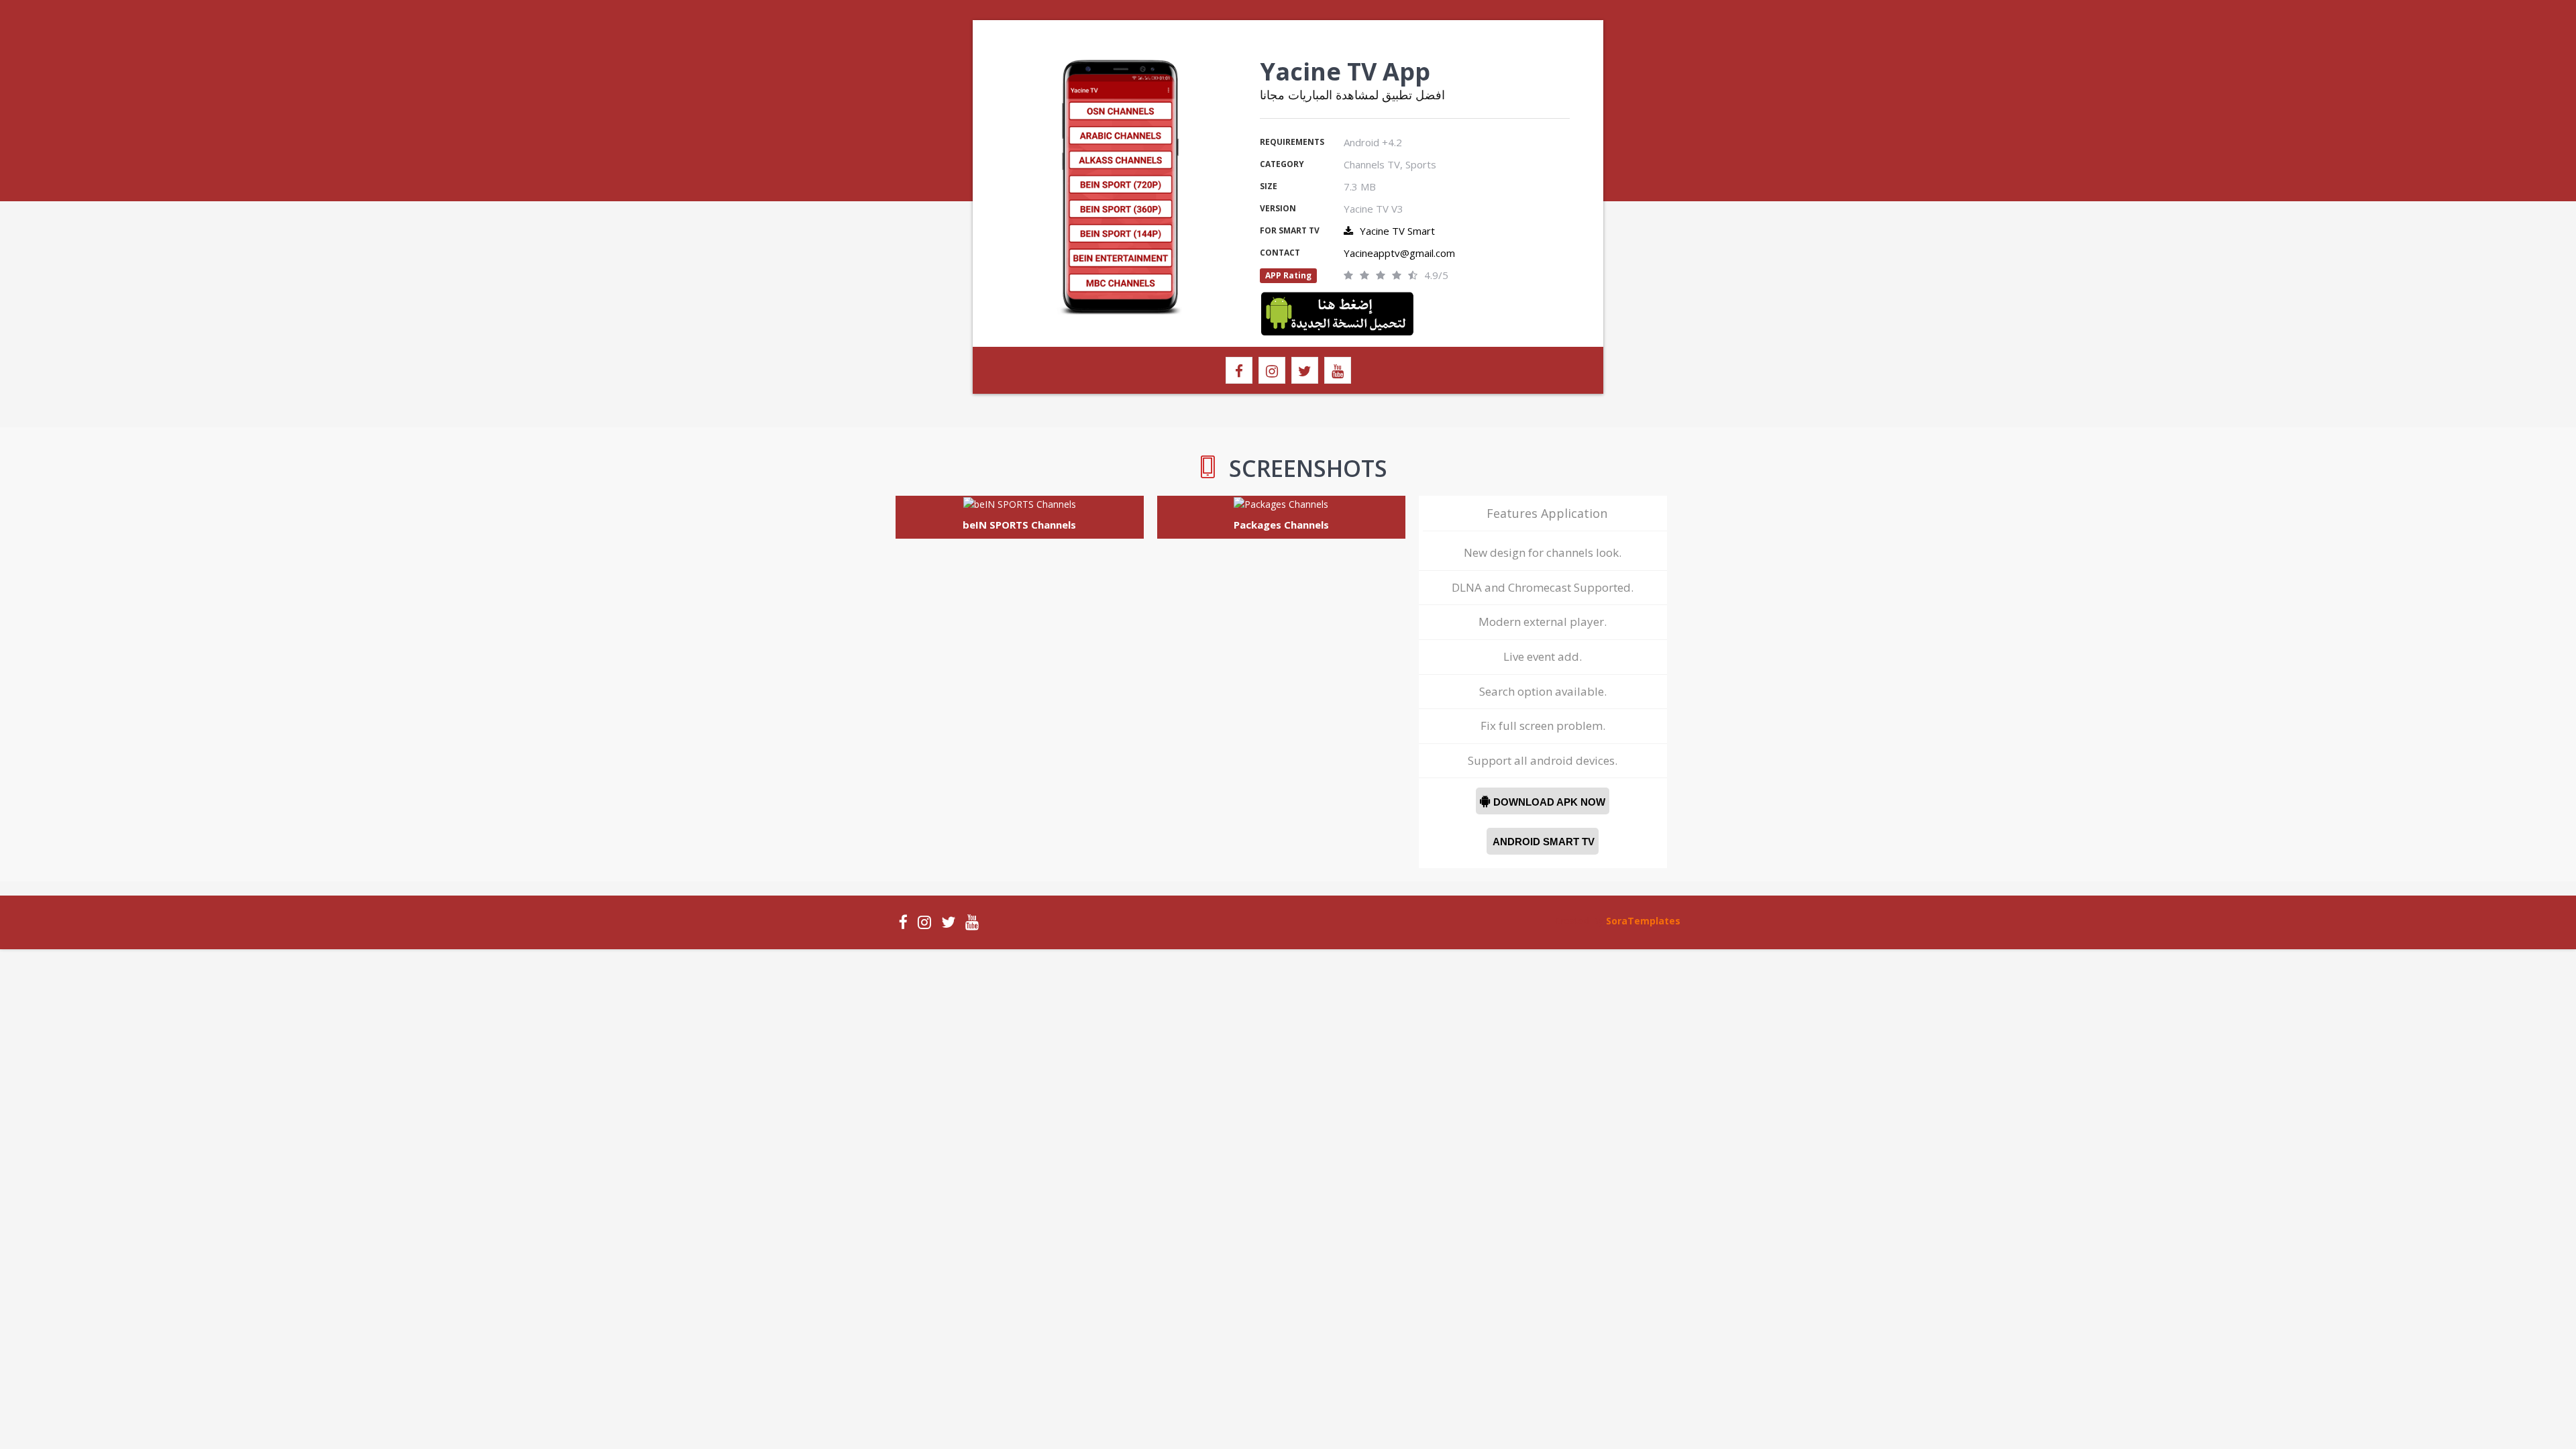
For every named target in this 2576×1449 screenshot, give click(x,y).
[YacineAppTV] (1337, 312)
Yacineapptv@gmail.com (1399, 253)
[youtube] (1338, 370)
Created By (1580, 921)
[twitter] (1305, 370)
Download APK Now (1543, 802)
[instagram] (1272, 370)
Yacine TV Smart (1397, 231)
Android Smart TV (1543, 842)
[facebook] (1239, 370)
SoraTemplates (1643, 921)
